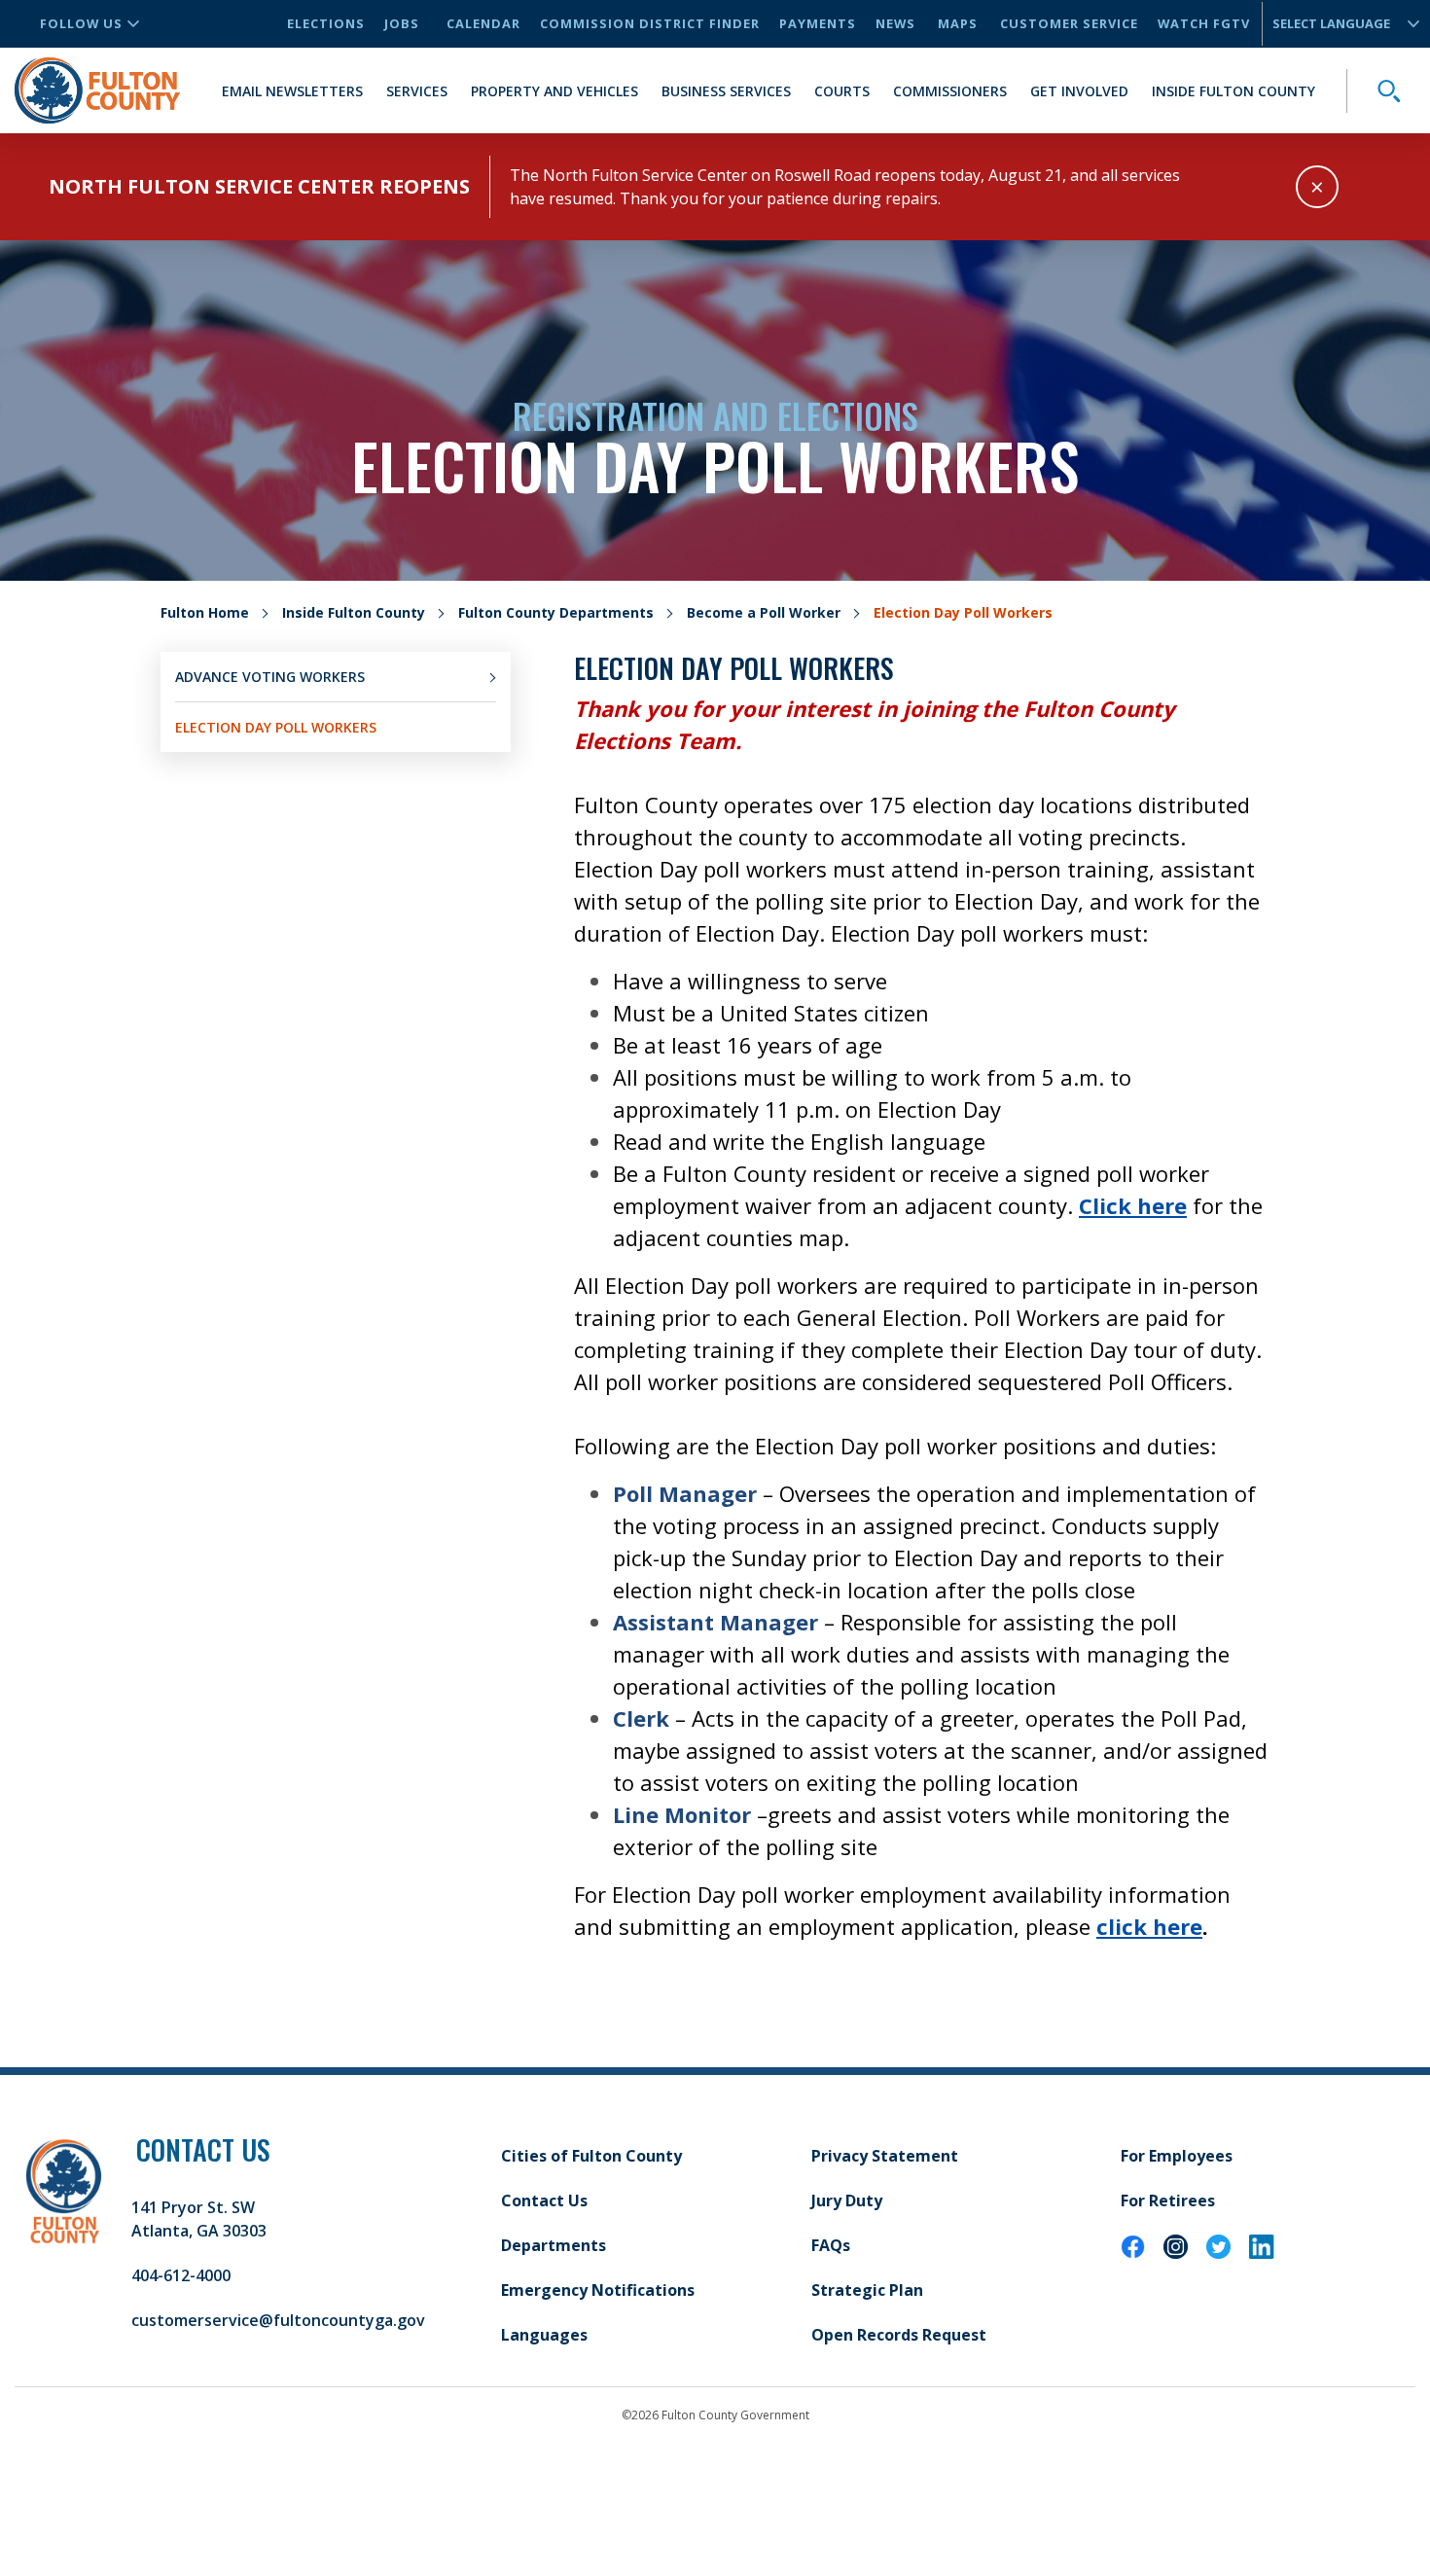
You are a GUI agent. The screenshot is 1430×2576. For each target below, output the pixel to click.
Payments (818, 23)
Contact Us (544, 2200)
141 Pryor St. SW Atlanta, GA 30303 (199, 2219)
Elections (326, 23)
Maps (958, 23)
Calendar (483, 23)
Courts (842, 91)
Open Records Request (899, 2335)
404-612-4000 (181, 2275)
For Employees (1177, 2156)
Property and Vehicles (554, 91)
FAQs (831, 2245)
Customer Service (1069, 23)
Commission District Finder (650, 23)
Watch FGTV (1204, 23)
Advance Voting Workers (270, 677)
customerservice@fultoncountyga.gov (278, 2320)
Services (417, 91)
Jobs (402, 23)
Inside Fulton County (1233, 91)
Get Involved (1079, 91)
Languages (544, 2335)
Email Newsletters (292, 91)
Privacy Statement (885, 2156)
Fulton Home (205, 612)
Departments (554, 2245)
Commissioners (950, 91)
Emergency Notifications (598, 2290)
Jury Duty (847, 2200)
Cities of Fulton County (591, 2156)
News (895, 23)
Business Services (726, 91)
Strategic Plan (867, 2290)
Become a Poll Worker (764, 612)
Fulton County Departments (556, 612)
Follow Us (81, 23)
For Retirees (1168, 2200)
